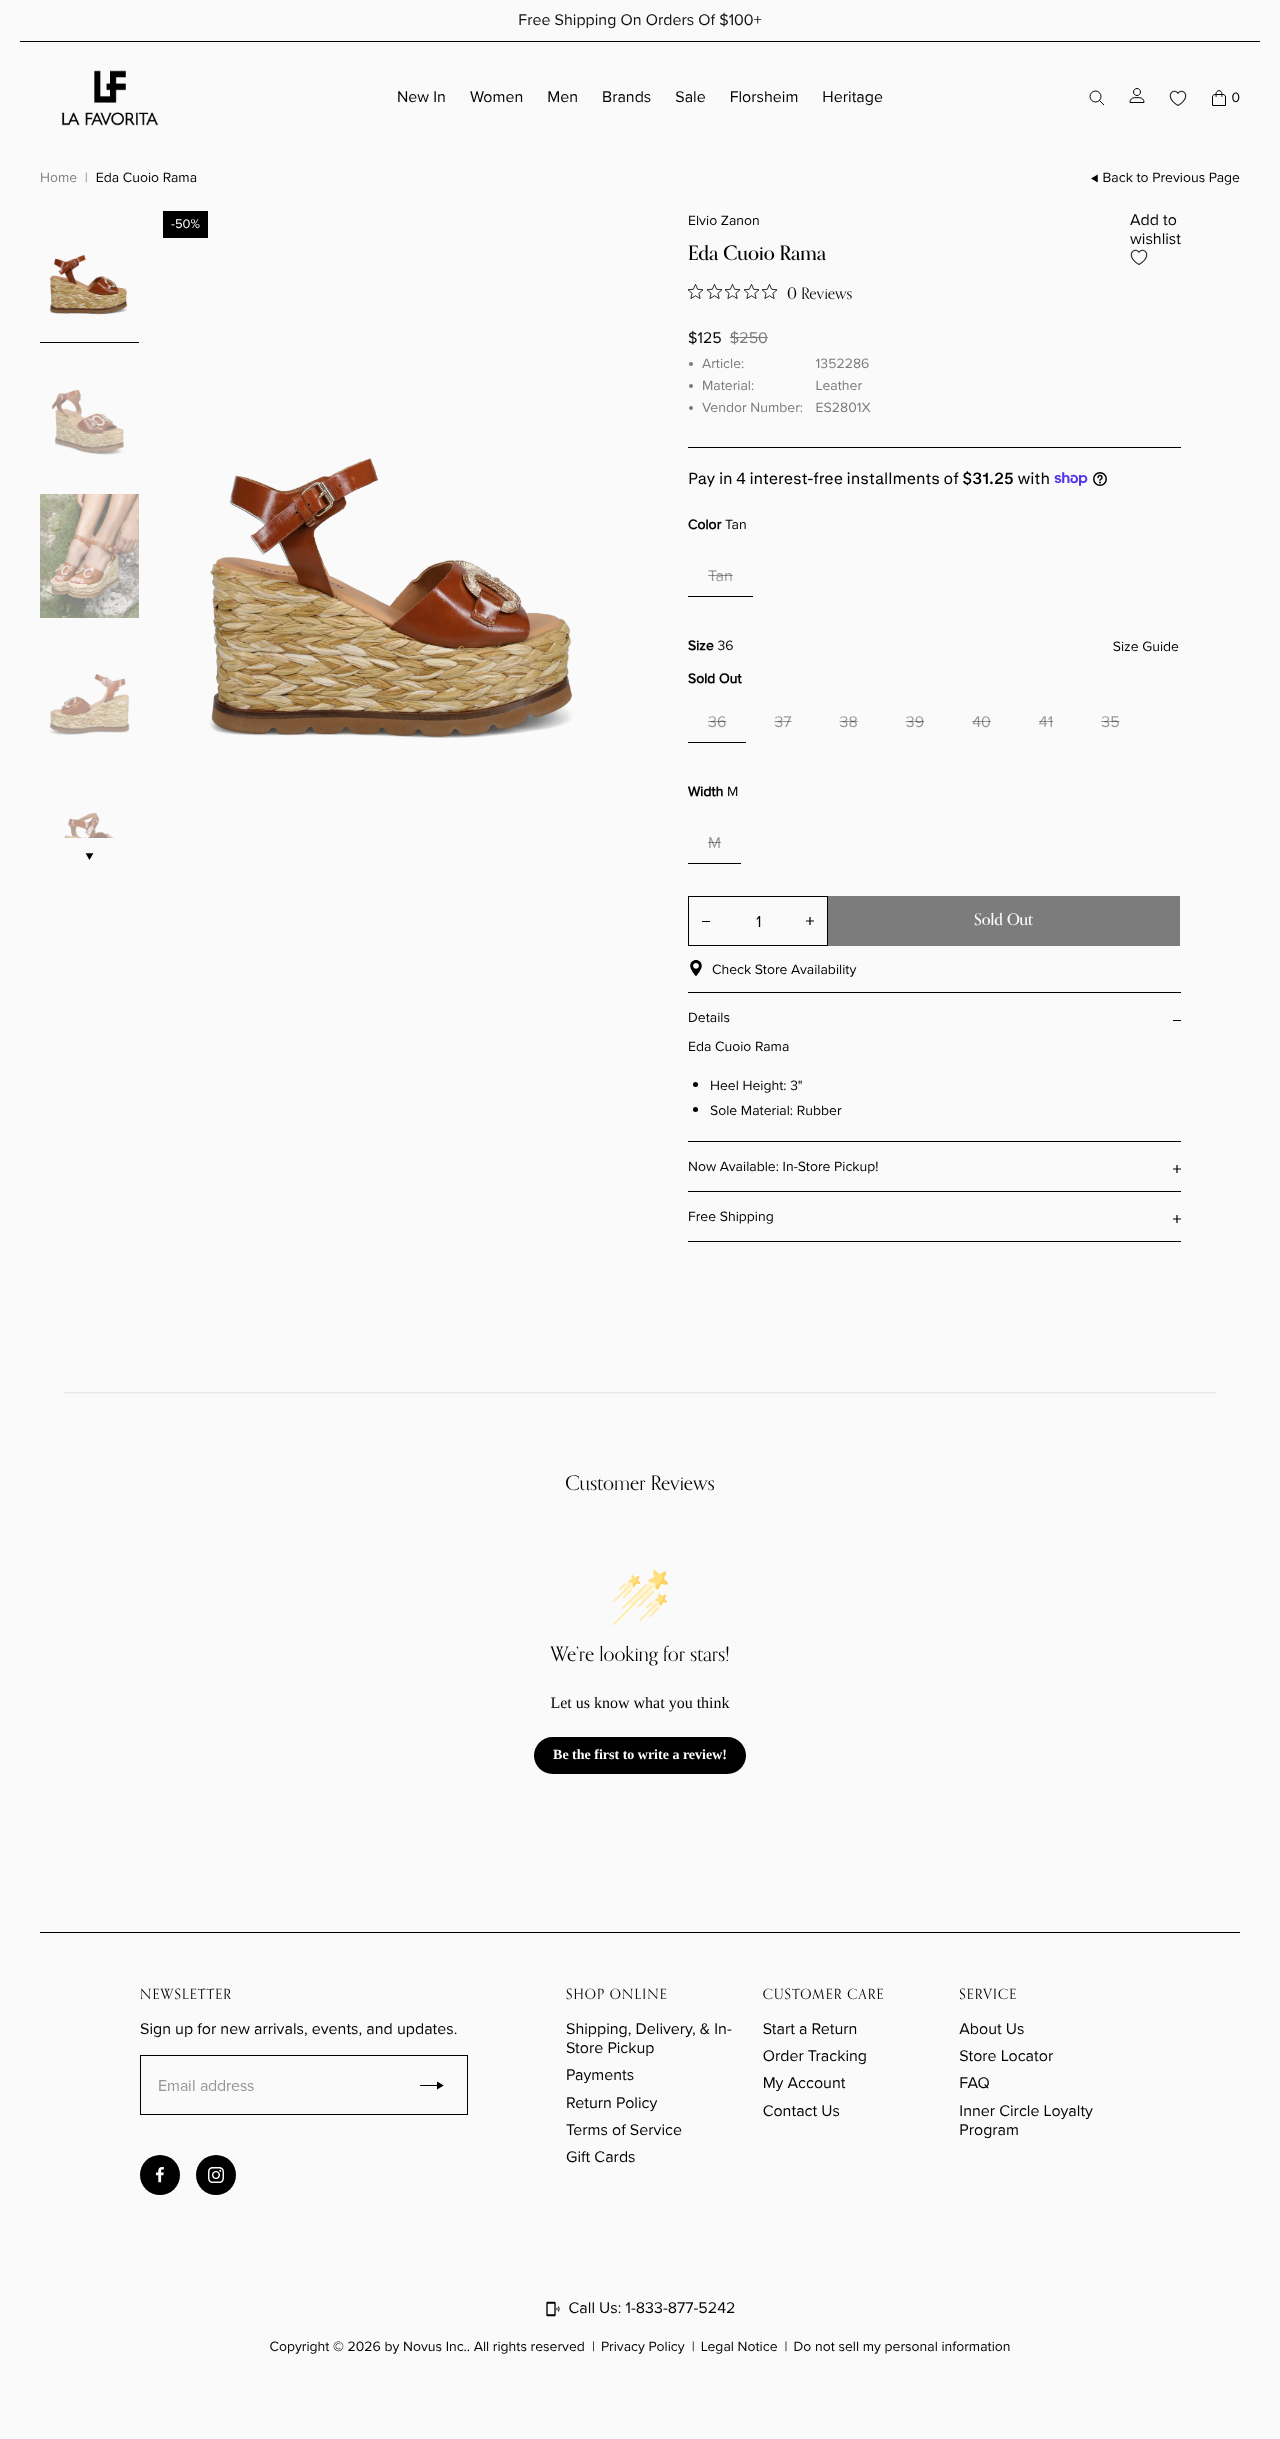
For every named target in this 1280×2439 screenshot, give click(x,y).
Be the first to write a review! (640, 1755)
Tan (720, 576)
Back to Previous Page (1171, 178)
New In (421, 97)
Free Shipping (731, 1216)
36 (717, 722)
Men (562, 97)
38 (849, 722)
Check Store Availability (784, 969)
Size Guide (1146, 647)
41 (1046, 722)
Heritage (852, 97)
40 (981, 722)
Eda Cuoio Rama (146, 177)
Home (58, 177)
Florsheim (764, 97)
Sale (690, 97)
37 (782, 722)
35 (1110, 722)
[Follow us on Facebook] (160, 2175)
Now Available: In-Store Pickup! (783, 1166)
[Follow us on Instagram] (216, 2175)
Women (496, 97)
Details (709, 1017)
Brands (626, 97)
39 (915, 722)
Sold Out (1003, 920)
